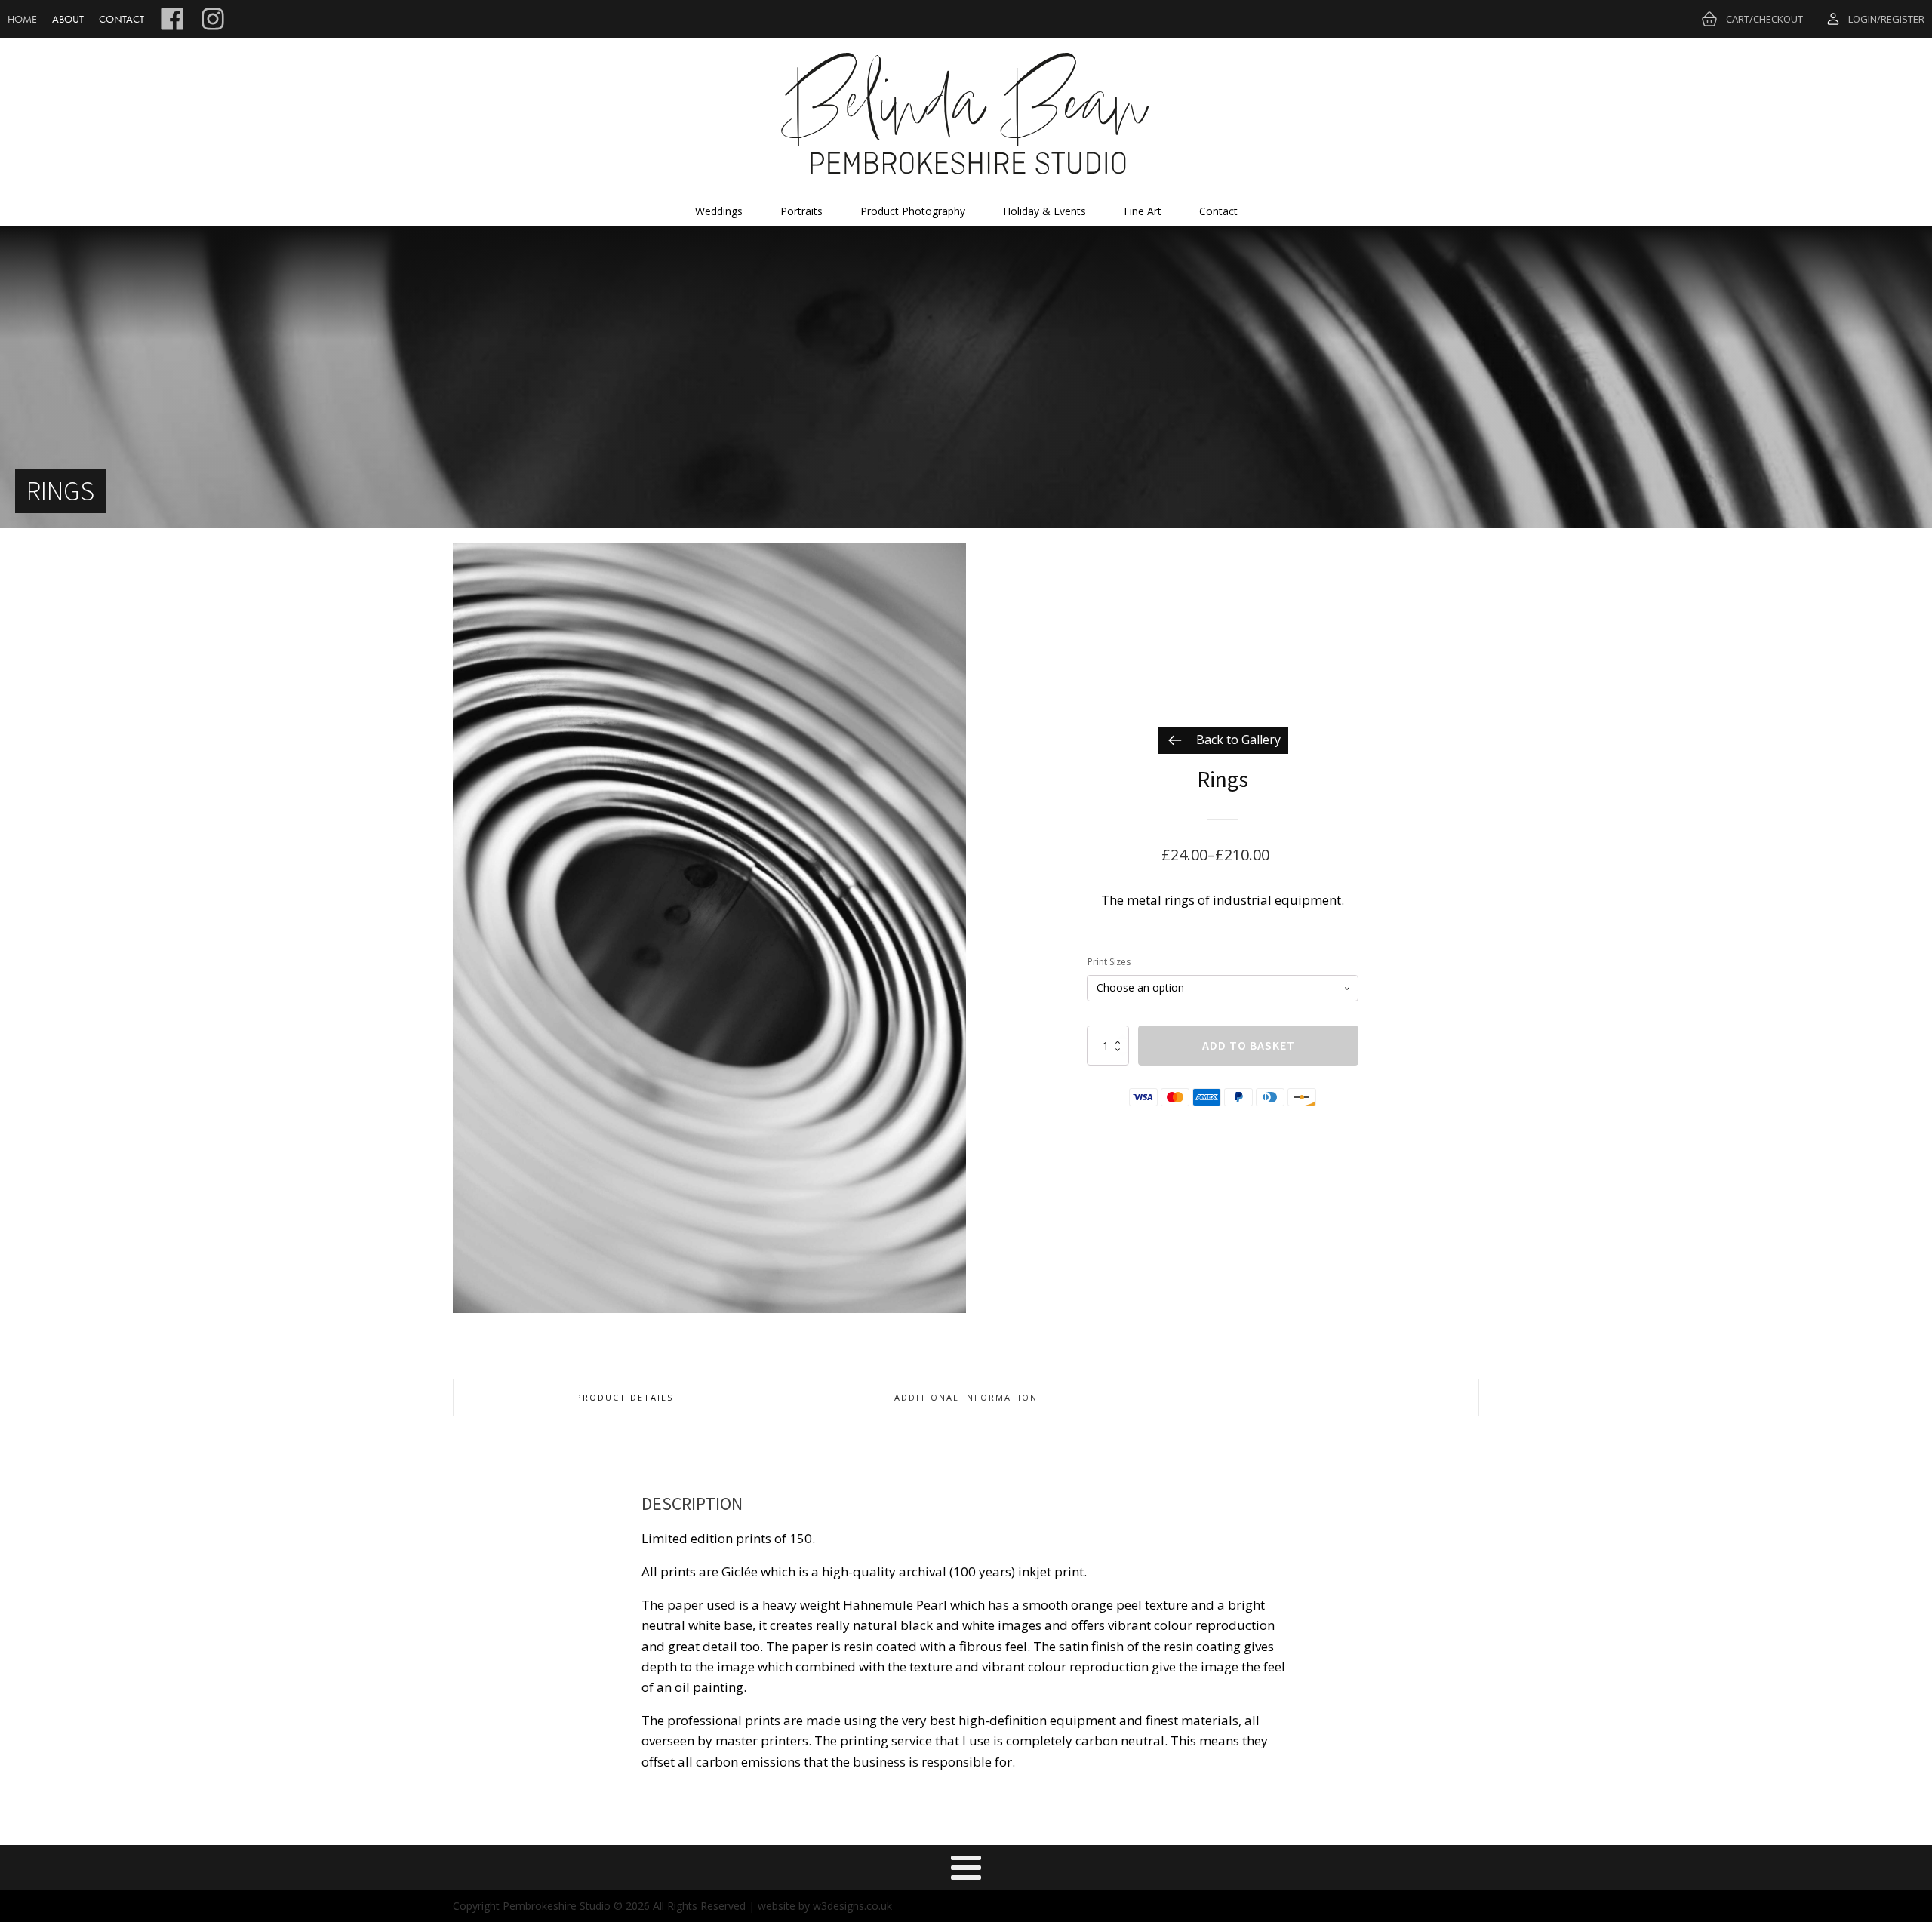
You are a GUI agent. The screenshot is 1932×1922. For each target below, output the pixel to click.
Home (22, 19)
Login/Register (1886, 19)
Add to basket (1249, 1045)
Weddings (719, 211)
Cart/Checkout (1764, 19)
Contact (122, 19)
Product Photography (913, 211)
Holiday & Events (1044, 211)
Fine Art (1143, 211)
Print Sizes (1109, 962)
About (68, 19)
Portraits (801, 211)
